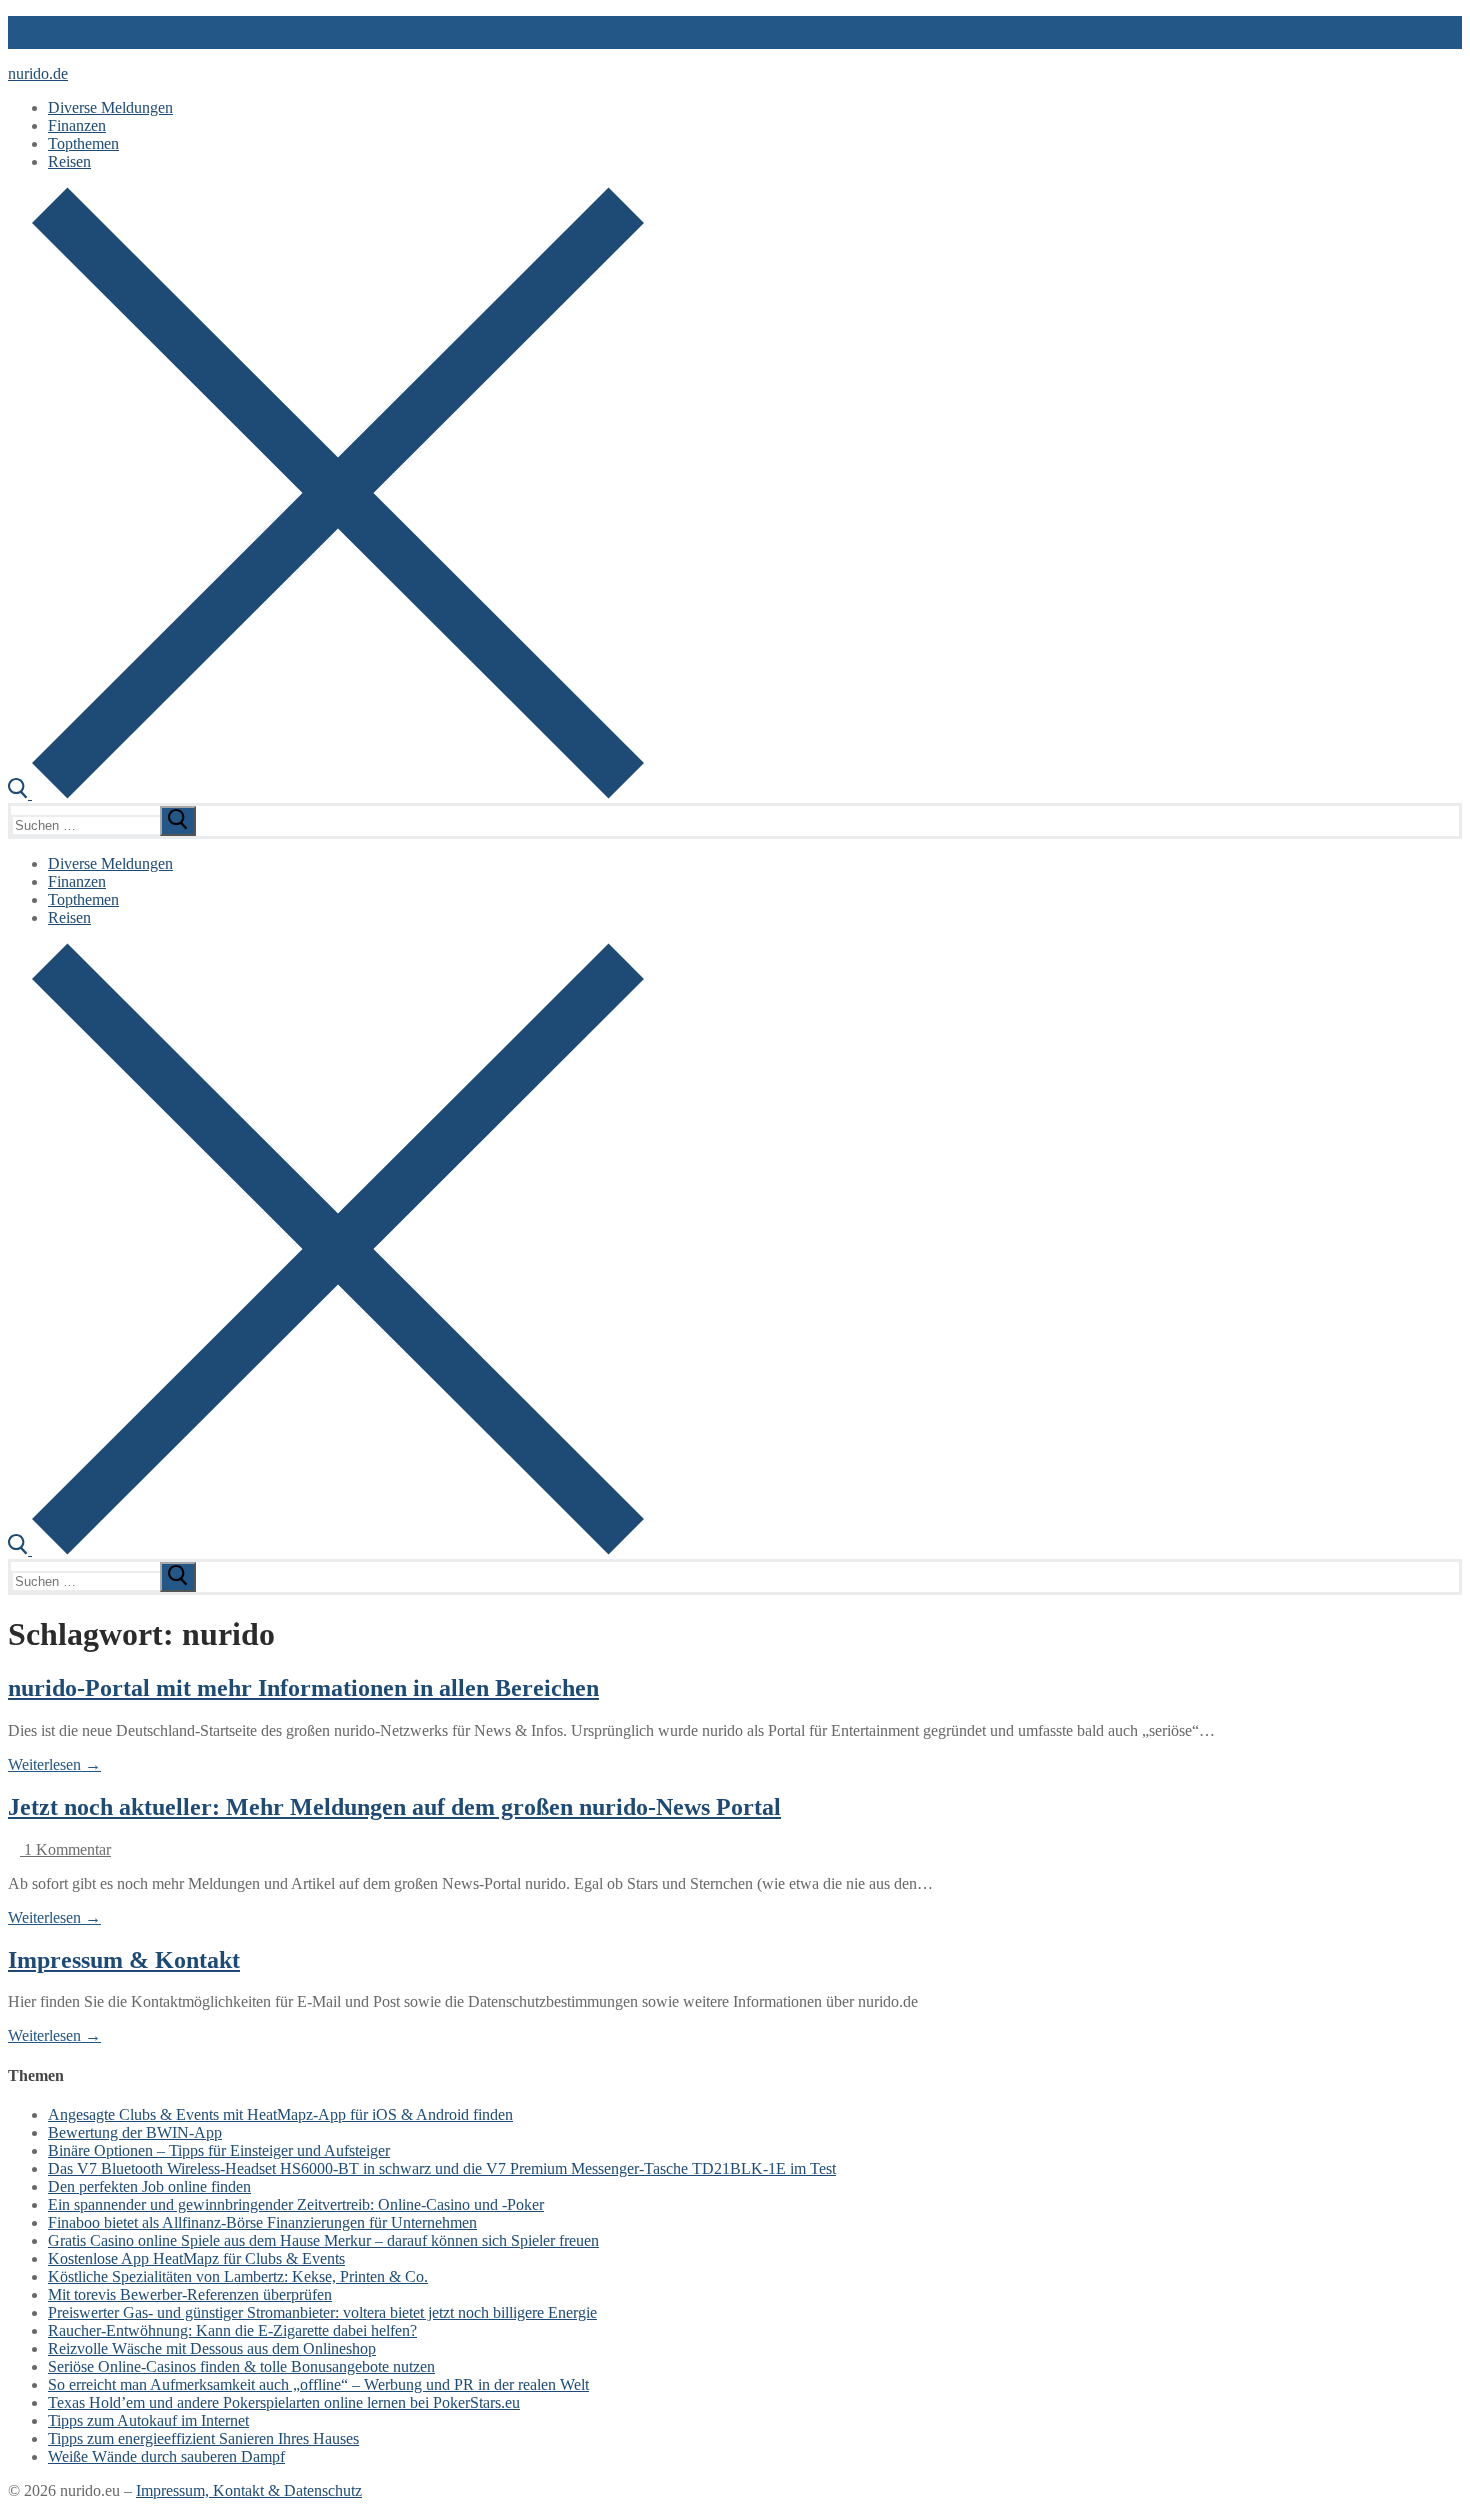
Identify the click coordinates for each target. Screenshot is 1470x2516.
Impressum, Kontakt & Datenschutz (249, 2490)
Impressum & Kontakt (124, 1960)
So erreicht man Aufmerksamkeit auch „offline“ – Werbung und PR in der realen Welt (318, 2384)
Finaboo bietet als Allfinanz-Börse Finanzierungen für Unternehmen (262, 2222)
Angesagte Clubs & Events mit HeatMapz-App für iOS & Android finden (280, 2114)
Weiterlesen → (54, 1764)
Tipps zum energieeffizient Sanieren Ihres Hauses (203, 2438)
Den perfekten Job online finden (149, 2186)
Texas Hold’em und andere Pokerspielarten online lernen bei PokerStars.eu (284, 2402)
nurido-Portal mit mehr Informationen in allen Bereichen (303, 1688)
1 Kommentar (65, 1849)
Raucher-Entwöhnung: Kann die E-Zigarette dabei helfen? (232, 2330)
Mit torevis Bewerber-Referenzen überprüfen (190, 2294)
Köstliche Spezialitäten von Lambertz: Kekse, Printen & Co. (238, 2276)
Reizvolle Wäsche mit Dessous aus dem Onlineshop (212, 2348)
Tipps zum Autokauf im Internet (148, 2420)
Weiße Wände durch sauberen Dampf (166, 2456)
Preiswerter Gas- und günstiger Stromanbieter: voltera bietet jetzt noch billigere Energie (322, 2312)
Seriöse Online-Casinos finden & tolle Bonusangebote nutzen (241, 2366)
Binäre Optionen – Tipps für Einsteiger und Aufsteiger (219, 2150)
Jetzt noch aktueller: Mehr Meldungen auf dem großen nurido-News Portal (394, 1807)
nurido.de (38, 73)
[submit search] (178, 821)
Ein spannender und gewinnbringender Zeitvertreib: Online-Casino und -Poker (296, 2204)
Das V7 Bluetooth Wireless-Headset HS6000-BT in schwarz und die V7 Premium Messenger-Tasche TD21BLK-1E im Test (442, 2168)
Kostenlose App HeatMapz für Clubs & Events (196, 2258)
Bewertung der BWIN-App (135, 2132)
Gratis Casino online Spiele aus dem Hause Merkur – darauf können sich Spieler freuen (323, 2240)
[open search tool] (326, 793)
